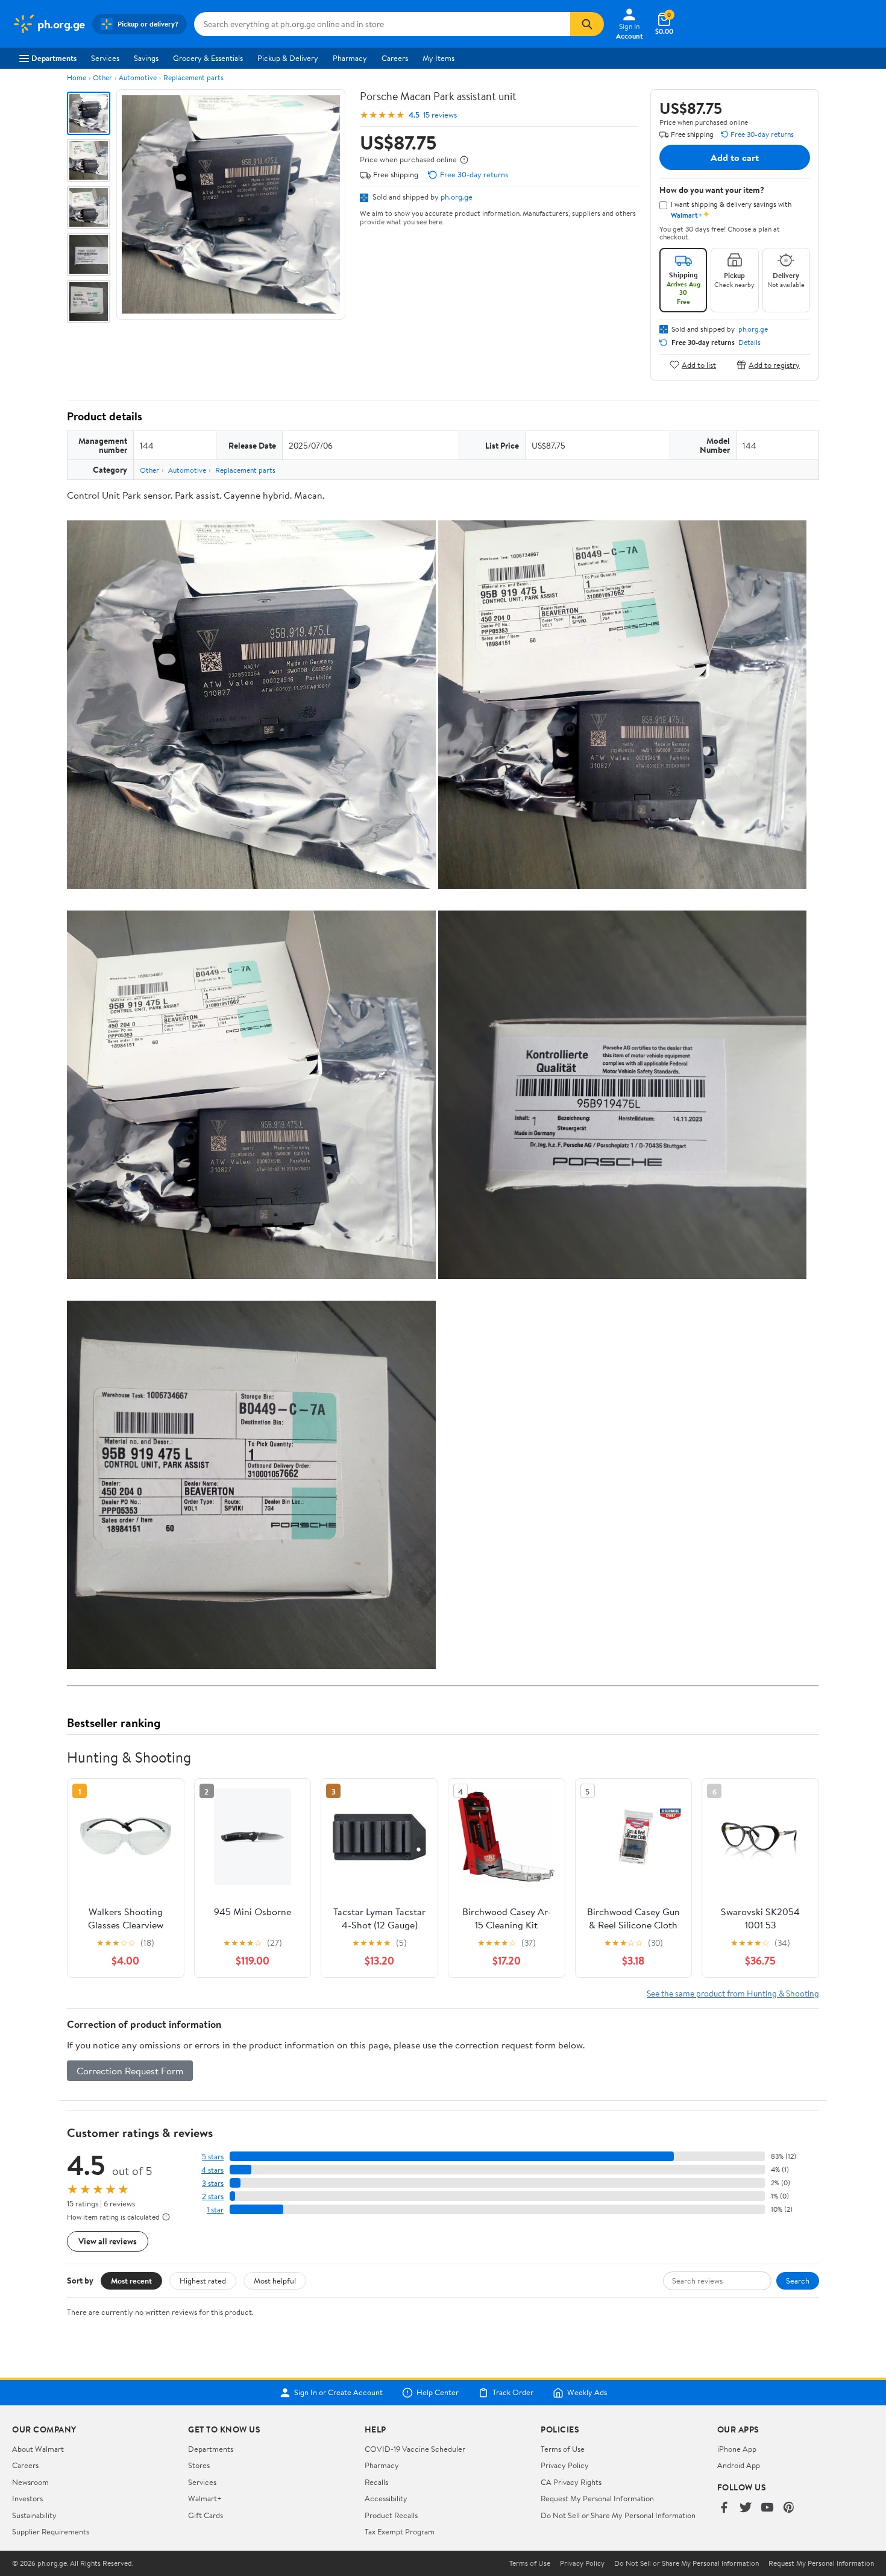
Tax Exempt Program (400, 2531)
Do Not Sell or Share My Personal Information (618, 2515)
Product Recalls (391, 2515)
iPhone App (737, 2449)
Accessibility (386, 2498)
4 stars (212, 2170)
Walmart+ (205, 2498)
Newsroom (30, 2482)
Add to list (699, 365)
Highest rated (203, 2281)
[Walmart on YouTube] (767, 2508)
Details (749, 343)
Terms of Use (563, 2449)
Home (77, 77)
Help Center (438, 2393)
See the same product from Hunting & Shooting (733, 1993)
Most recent (131, 2281)
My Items (438, 58)
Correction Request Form (130, 2071)
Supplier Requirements (51, 2531)
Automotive (138, 77)
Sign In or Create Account (338, 2393)
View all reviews (108, 2241)
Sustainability (34, 2515)
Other (102, 77)
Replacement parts (193, 77)
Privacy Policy (565, 2465)
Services (105, 58)
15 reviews (440, 115)
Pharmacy (350, 58)
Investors (27, 2498)
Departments (54, 58)
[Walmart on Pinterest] (789, 2508)
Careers (395, 58)
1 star (215, 2210)
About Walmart (38, 2449)
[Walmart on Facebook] (724, 2508)
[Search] (587, 24)
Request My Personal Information (597, 2498)
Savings (146, 58)
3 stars (213, 2183)
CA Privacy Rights (571, 2482)
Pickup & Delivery (288, 58)
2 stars (213, 2196)
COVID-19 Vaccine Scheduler (415, 2449)
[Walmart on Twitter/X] (746, 2508)
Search (798, 2281)
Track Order (513, 2393)
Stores (199, 2465)
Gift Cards (206, 2515)
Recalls (376, 2482)
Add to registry (774, 365)
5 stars (213, 2157)
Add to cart (735, 157)
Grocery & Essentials (208, 58)
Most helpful (275, 2281)
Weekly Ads (587, 2393)
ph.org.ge (457, 197)
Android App (739, 2465)
